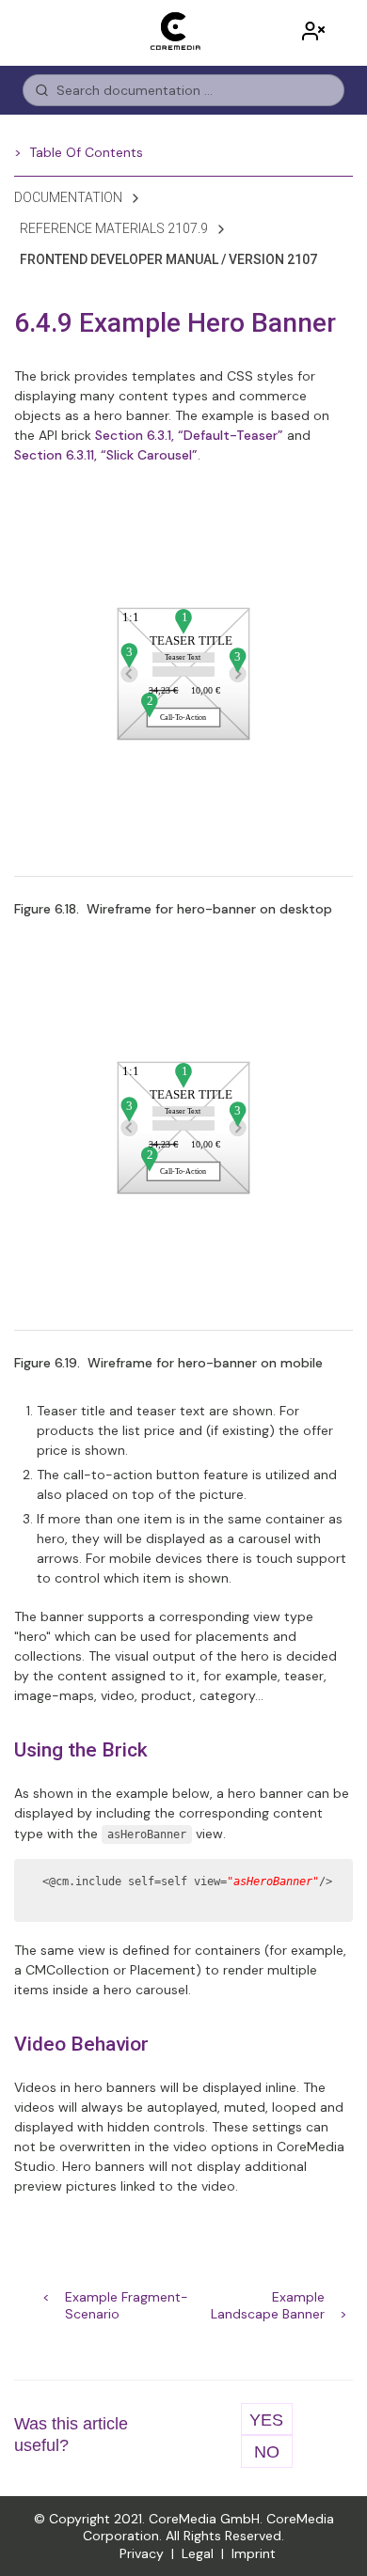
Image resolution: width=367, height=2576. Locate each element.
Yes (266, 2420)
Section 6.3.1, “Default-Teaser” (189, 435)
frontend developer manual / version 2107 (168, 259)
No (267, 2452)
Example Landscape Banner (268, 2299)
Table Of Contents (86, 152)
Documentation (68, 197)
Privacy (142, 2553)
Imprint (254, 2553)
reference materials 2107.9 (114, 228)
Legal (198, 2553)
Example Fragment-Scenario (127, 2299)
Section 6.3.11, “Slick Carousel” (106, 455)
